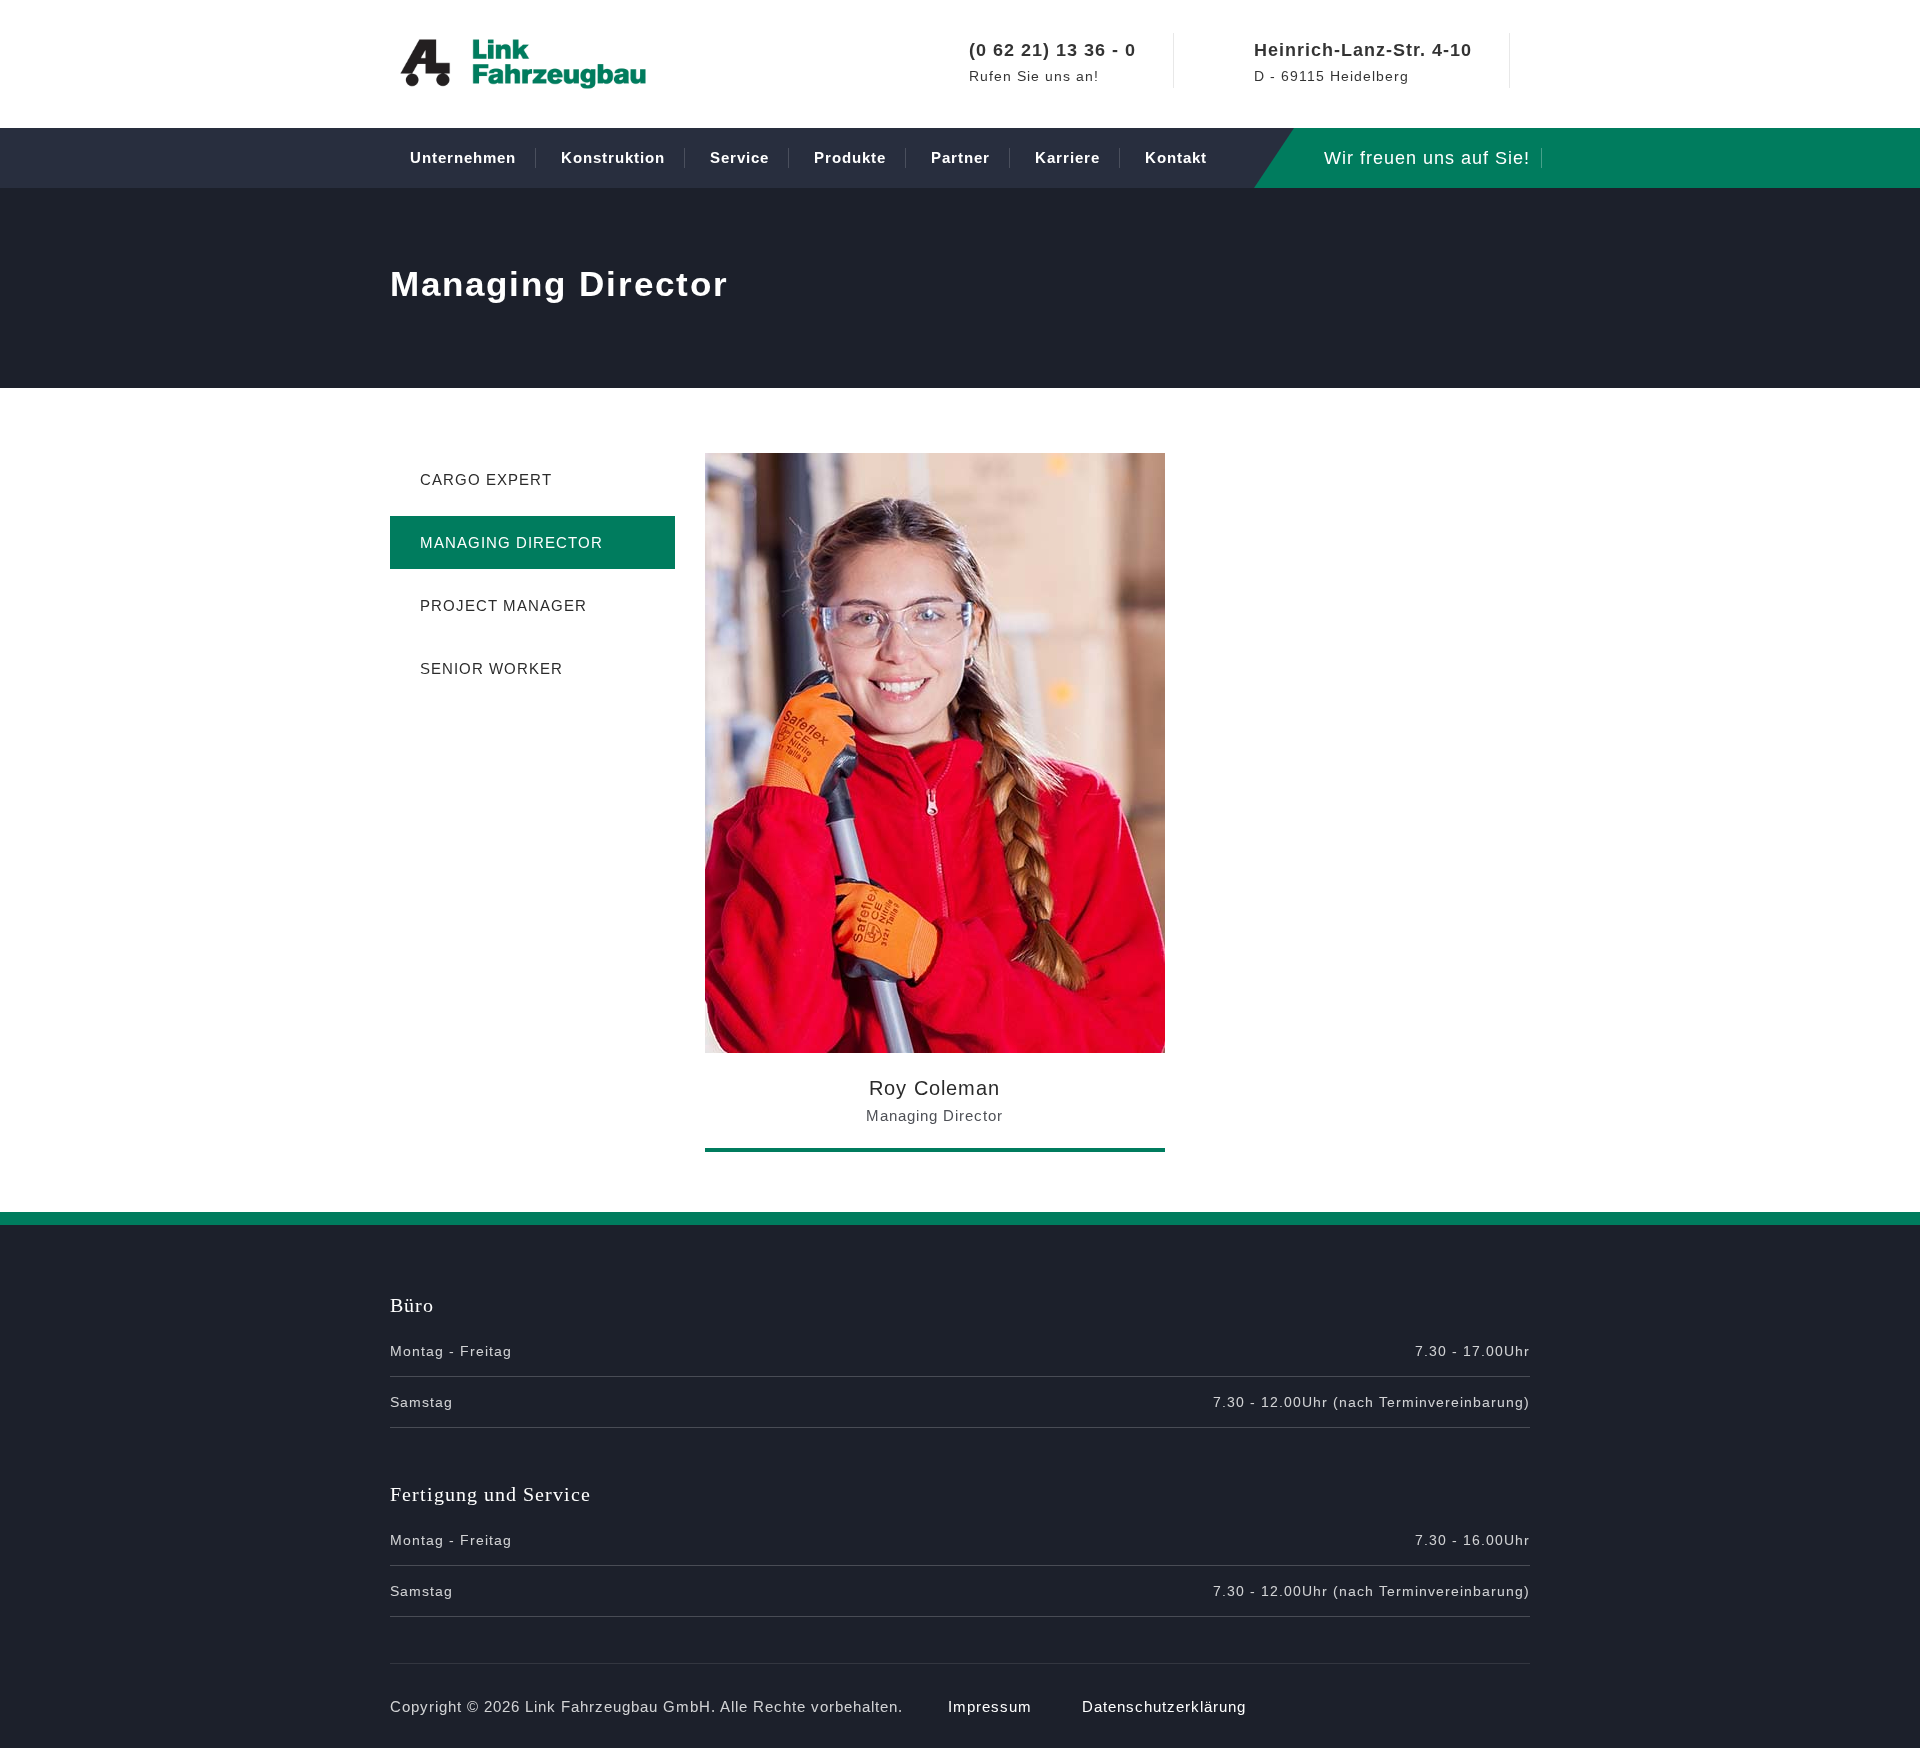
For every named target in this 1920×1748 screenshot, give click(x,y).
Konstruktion (613, 157)
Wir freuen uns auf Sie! (1427, 158)
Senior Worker (491, 668)
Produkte (850, 157)
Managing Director (511, 542)
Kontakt (1176, 157)
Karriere (1067, 157)
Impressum (990, 1706)
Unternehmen (463, 157)
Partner (960, 157)
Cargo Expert (486, 479)
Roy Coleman (934, 1088)
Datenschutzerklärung (1164, 1706)
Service (739, 157)
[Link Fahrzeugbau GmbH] (523, 64)
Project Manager (503, 605)
